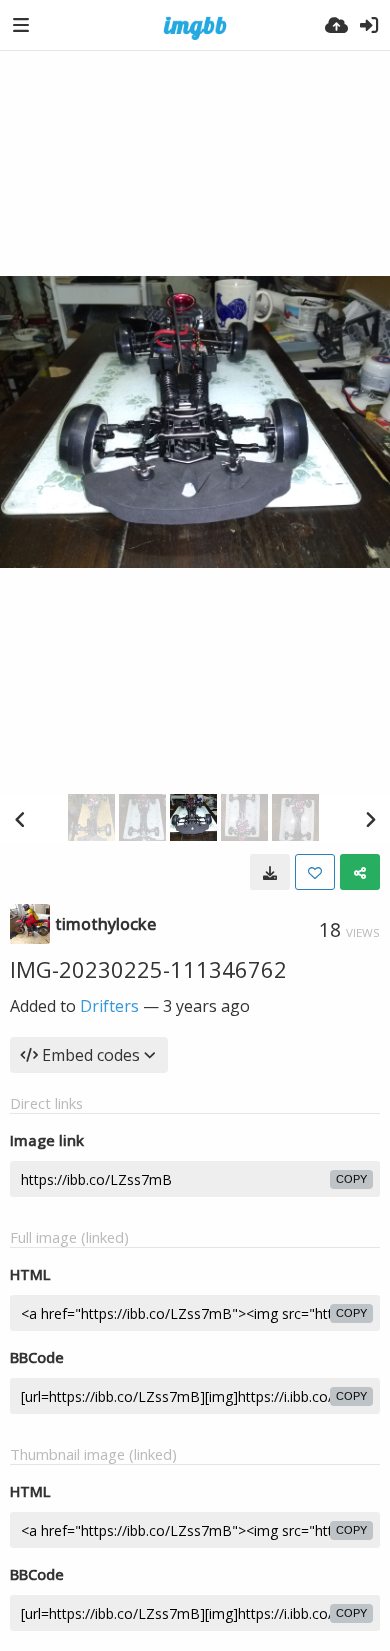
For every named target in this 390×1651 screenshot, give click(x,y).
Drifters (109, 1006)
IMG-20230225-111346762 (148, 969)
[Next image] (370, 819)
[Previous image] (20, 819)
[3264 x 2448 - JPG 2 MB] (270, 872)
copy (351, 1179)
